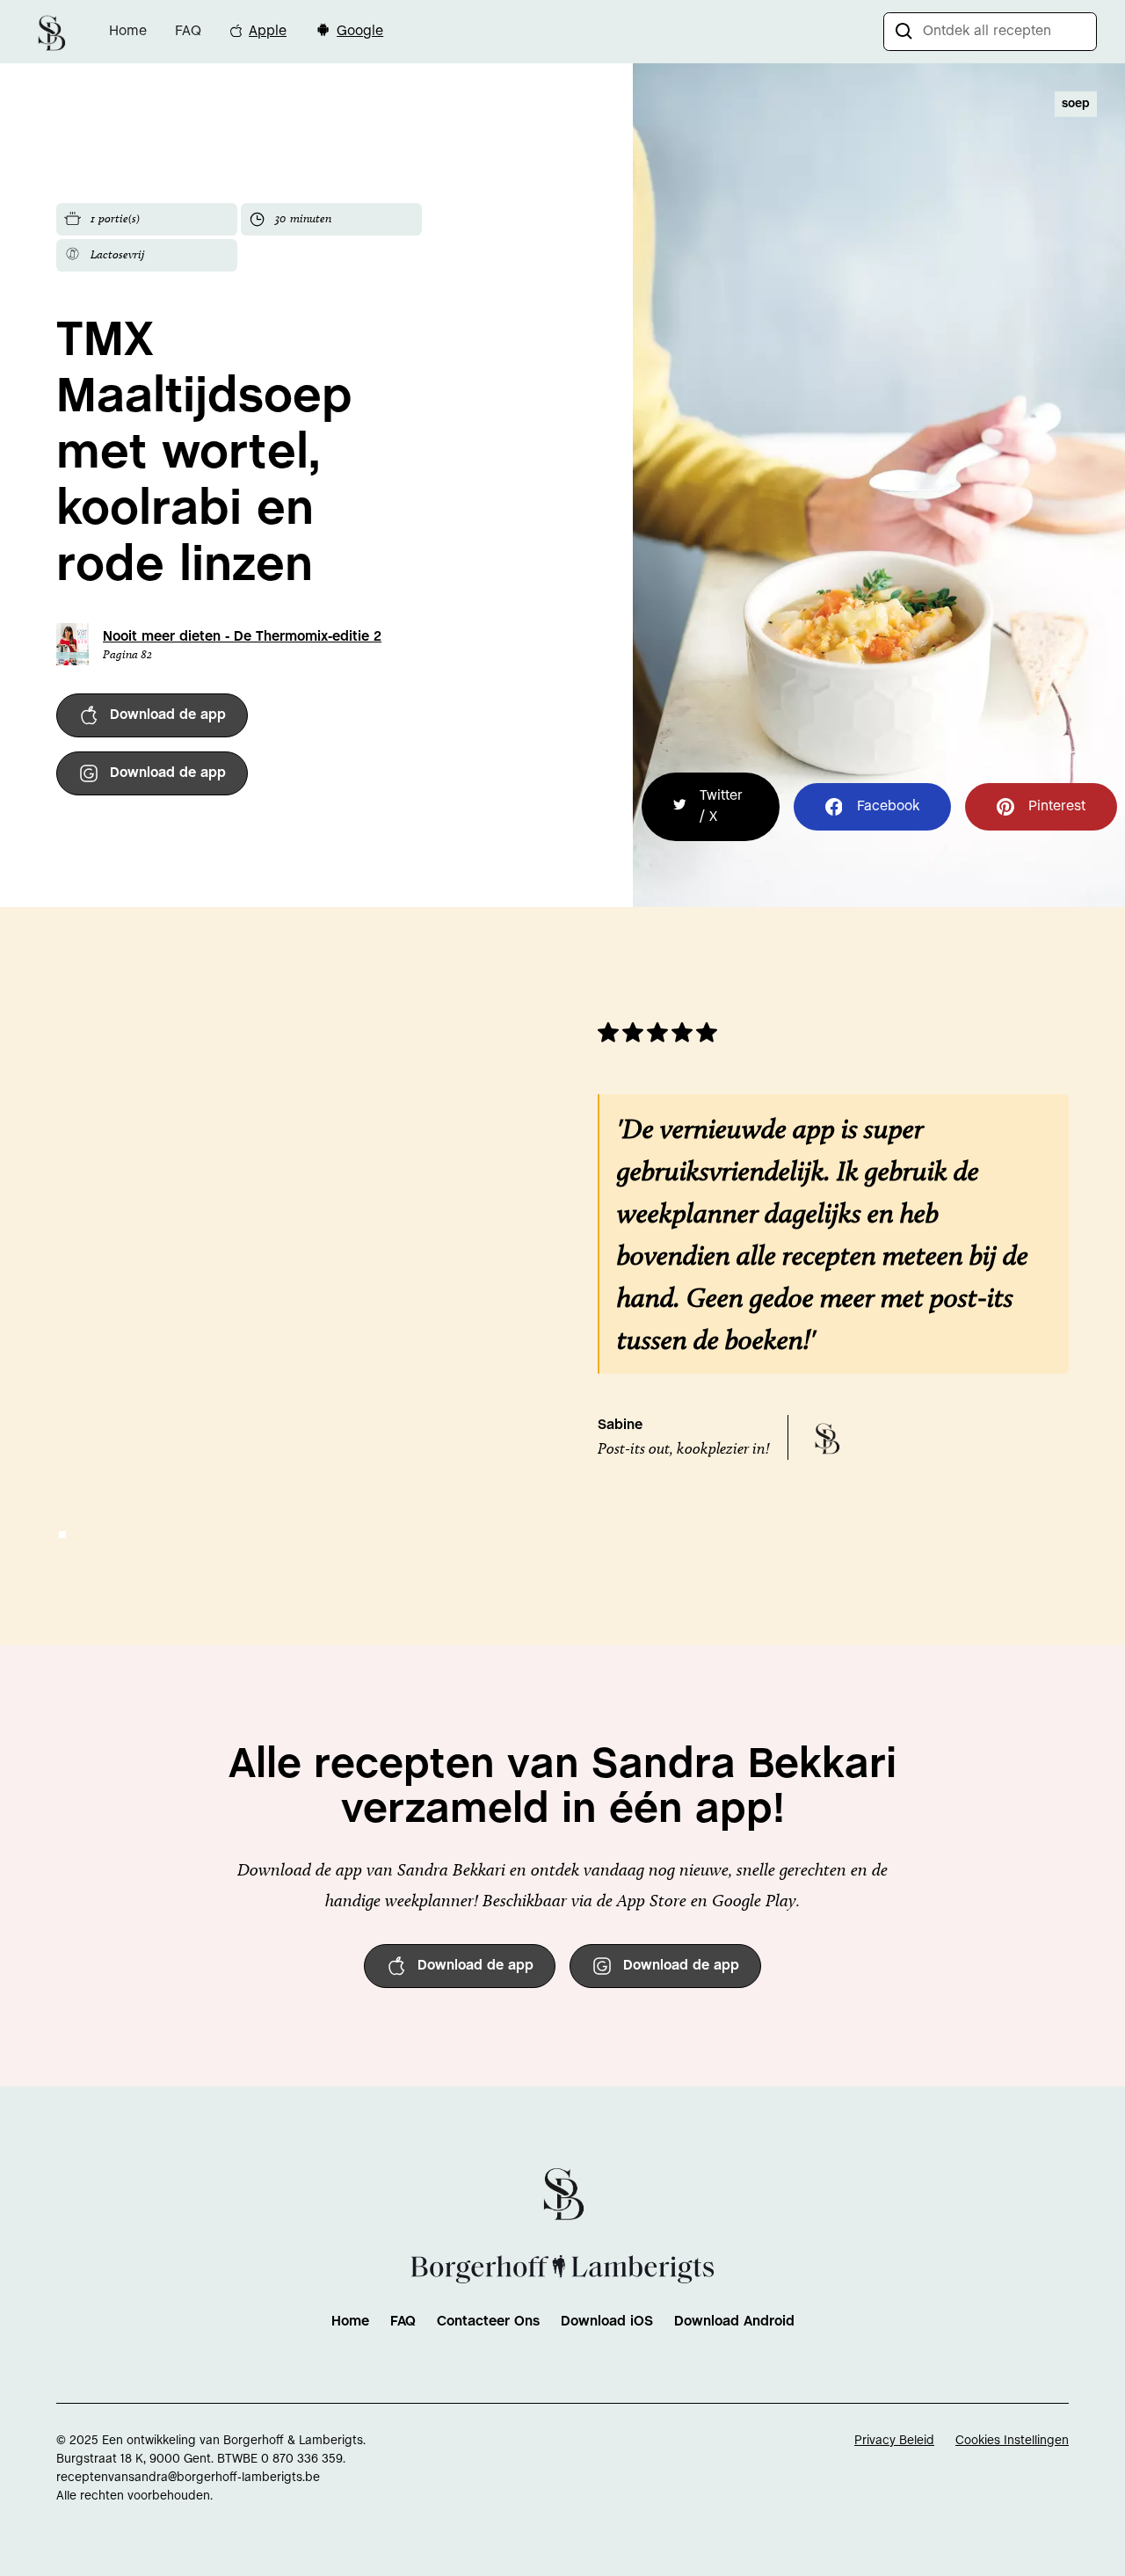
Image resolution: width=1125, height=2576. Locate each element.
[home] (51, 31)
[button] (62, 1535)
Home (128, 31)
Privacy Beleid (894, 2441)
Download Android (734, 2322)
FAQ (188, 31)
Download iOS (607, 2322)
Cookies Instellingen (1012, 2441)
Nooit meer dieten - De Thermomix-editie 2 (242, 637)
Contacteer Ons (488, 2322)
